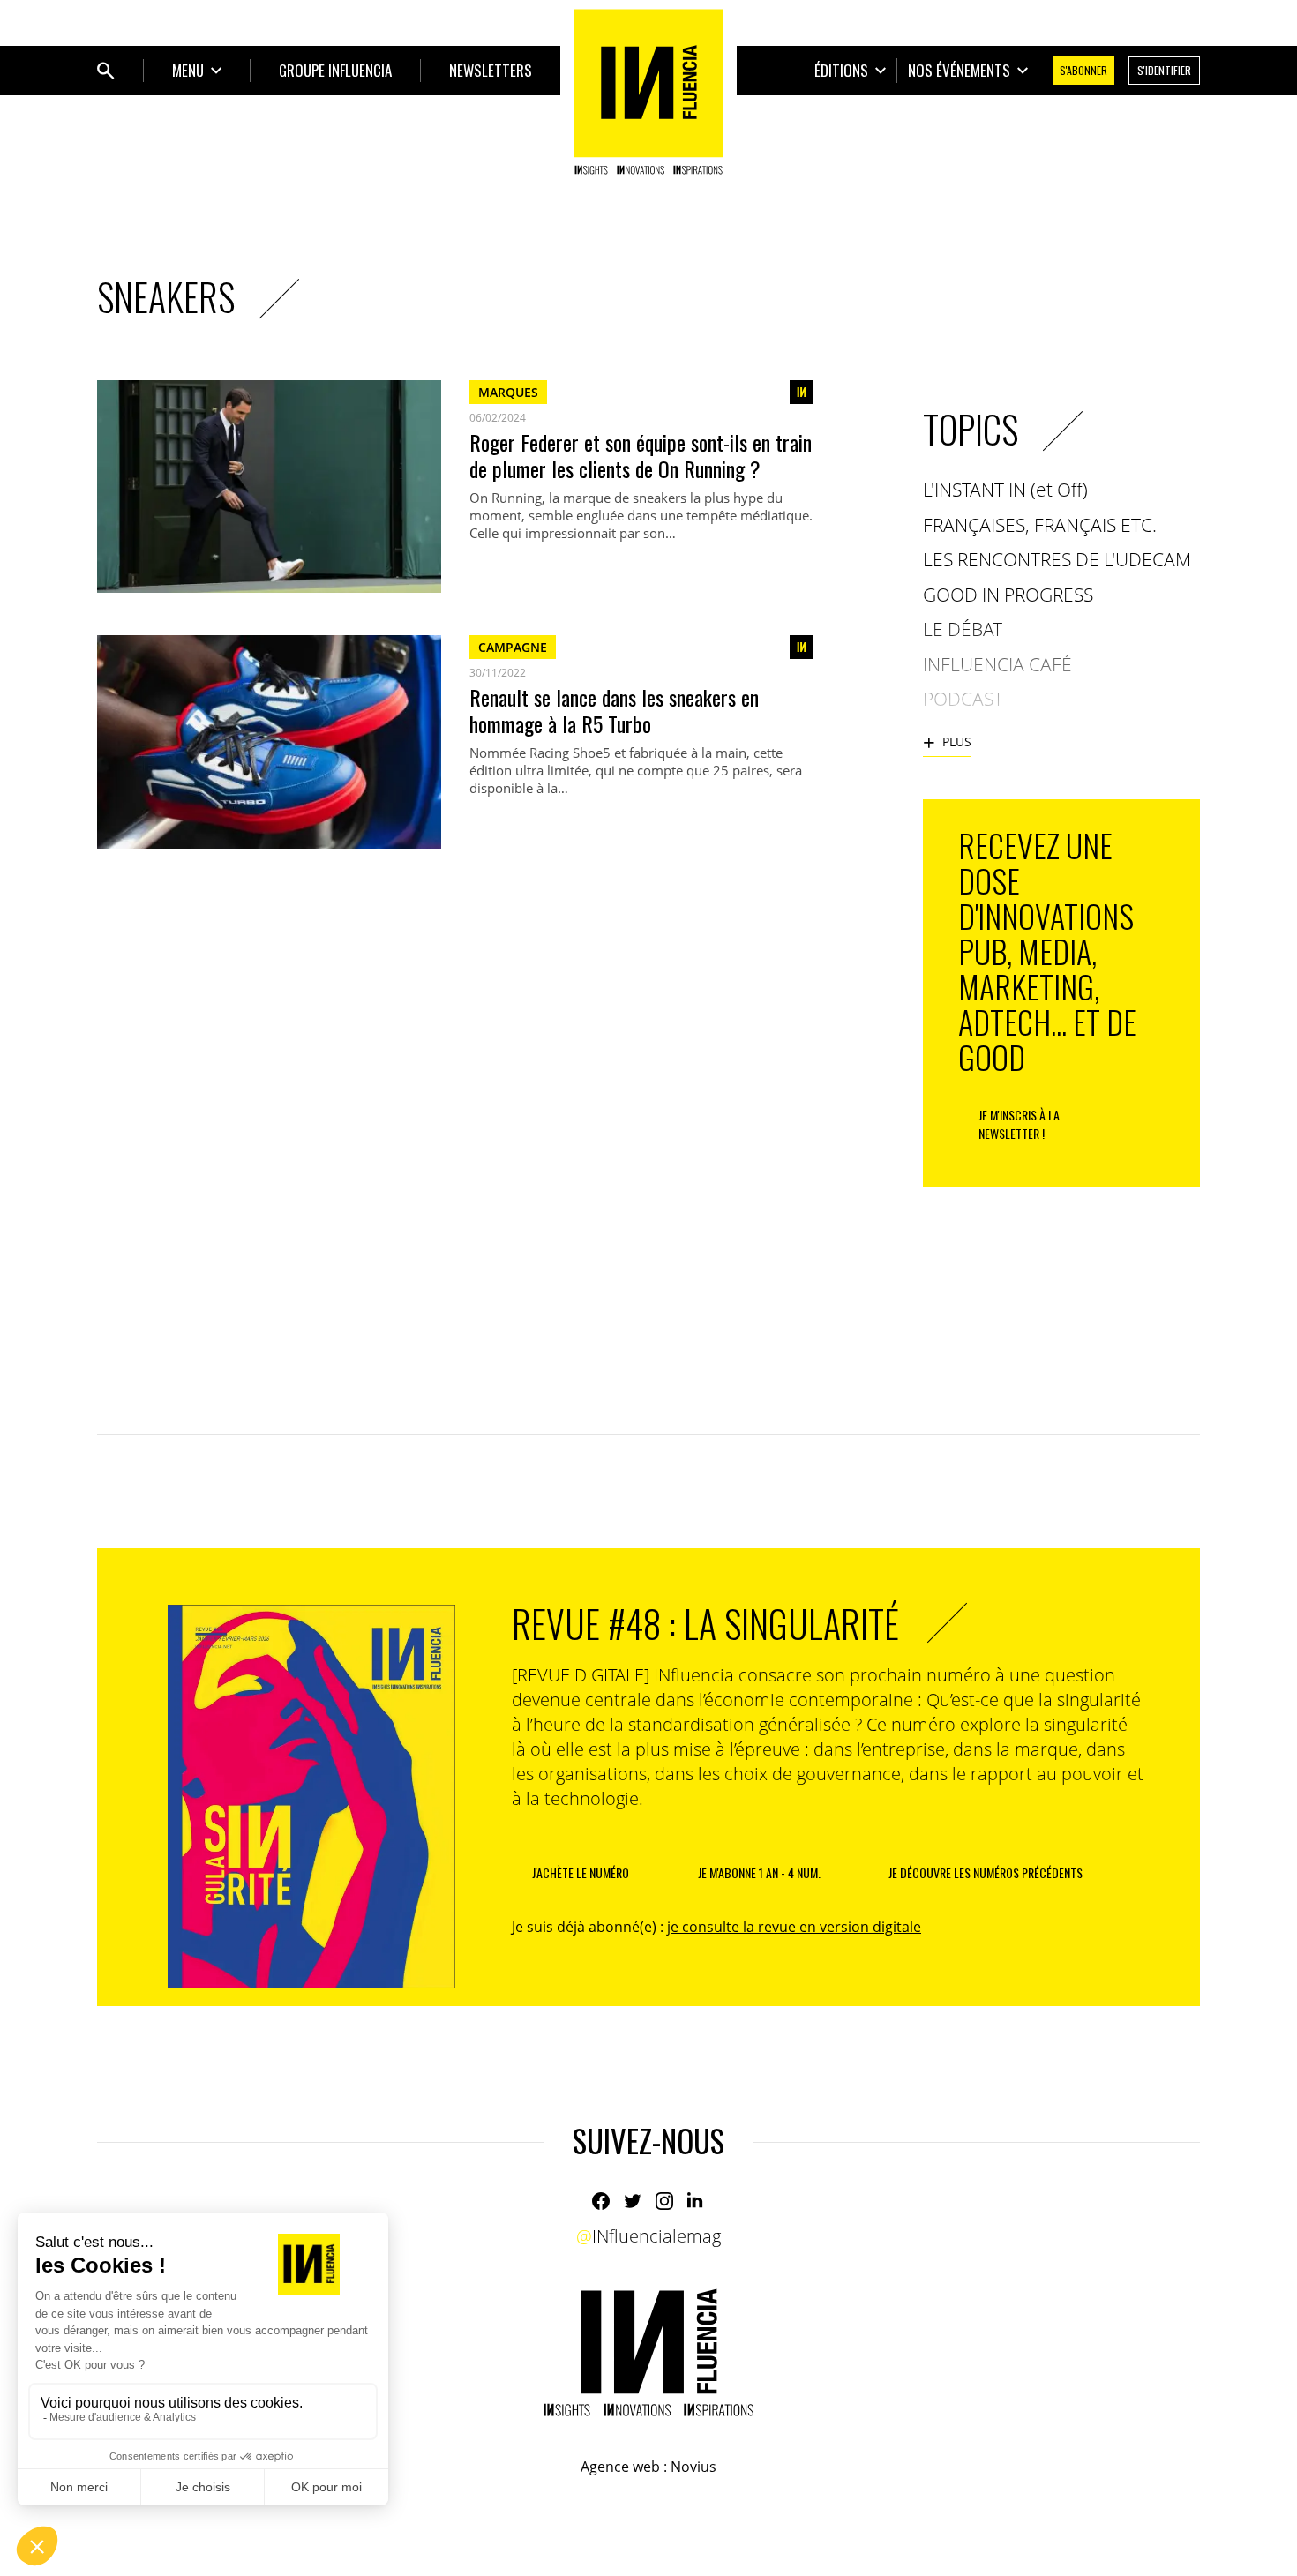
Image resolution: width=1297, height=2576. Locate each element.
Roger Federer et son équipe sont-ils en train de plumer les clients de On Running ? (641, 455)
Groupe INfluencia (335, 70)
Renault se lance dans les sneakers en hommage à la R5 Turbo (614, 710)
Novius (693, 2467)
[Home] (648, 92)
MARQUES (508, 392)
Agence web (620, 2467)
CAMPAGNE (513, 647)
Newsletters (491, 70)
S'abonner (1083, 70)
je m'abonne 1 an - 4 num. (759, 1872)
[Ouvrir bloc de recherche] (106, 71)
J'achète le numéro (581, 1872)
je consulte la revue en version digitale (794, 1927)
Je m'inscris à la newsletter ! (1019, 1124)
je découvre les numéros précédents (986, 1872)
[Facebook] (601, 2201)
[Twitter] (633, 2201)
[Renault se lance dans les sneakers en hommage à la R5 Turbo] (269, 741)
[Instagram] (664, 2201)
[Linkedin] (696, 2201)
